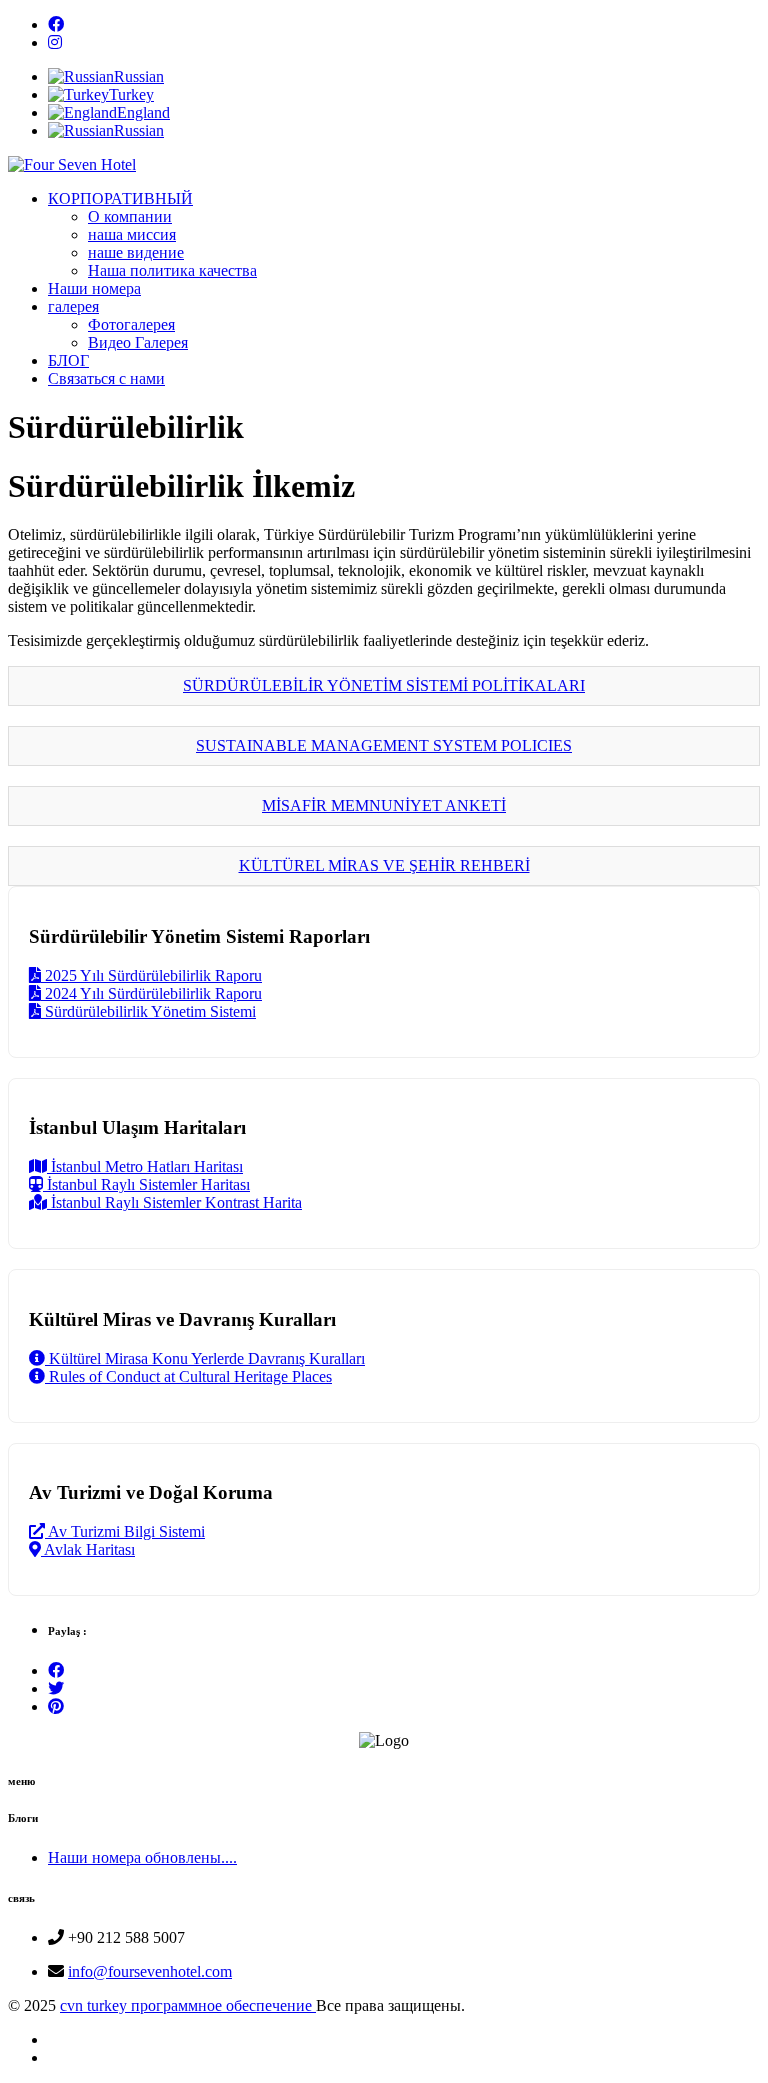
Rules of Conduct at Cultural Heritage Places (188, 1376)
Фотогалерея (131, 324)
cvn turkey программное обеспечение (188, 2005)
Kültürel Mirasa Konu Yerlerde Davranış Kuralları (205, 1358)
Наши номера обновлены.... (142, 1857)
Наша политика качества (172, 270)
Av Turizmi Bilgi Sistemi (125, 1531)
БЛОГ (68, 360)
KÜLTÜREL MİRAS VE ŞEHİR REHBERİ (384, 865)
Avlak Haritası (88, 1549)
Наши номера (94, 288)
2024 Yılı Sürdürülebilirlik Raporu (151, 993)
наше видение (136, 252)
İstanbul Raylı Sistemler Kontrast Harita (174, 1202)
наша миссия (132, 234)
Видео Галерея (138, 342)
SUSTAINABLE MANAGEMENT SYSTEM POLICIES (384, 745)
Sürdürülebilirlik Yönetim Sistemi (148, 1011)
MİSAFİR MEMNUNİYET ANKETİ (384, 805)
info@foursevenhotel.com (150, 1971)
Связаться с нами (106, 378)
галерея (73, 306)
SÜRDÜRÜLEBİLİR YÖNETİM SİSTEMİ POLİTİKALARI (384, 685)
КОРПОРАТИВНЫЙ (120, 198)
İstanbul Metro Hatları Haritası (145, 1166)
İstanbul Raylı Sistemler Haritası (146, 1184)
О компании (130, 216)
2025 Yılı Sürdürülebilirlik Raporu (151, 975)
